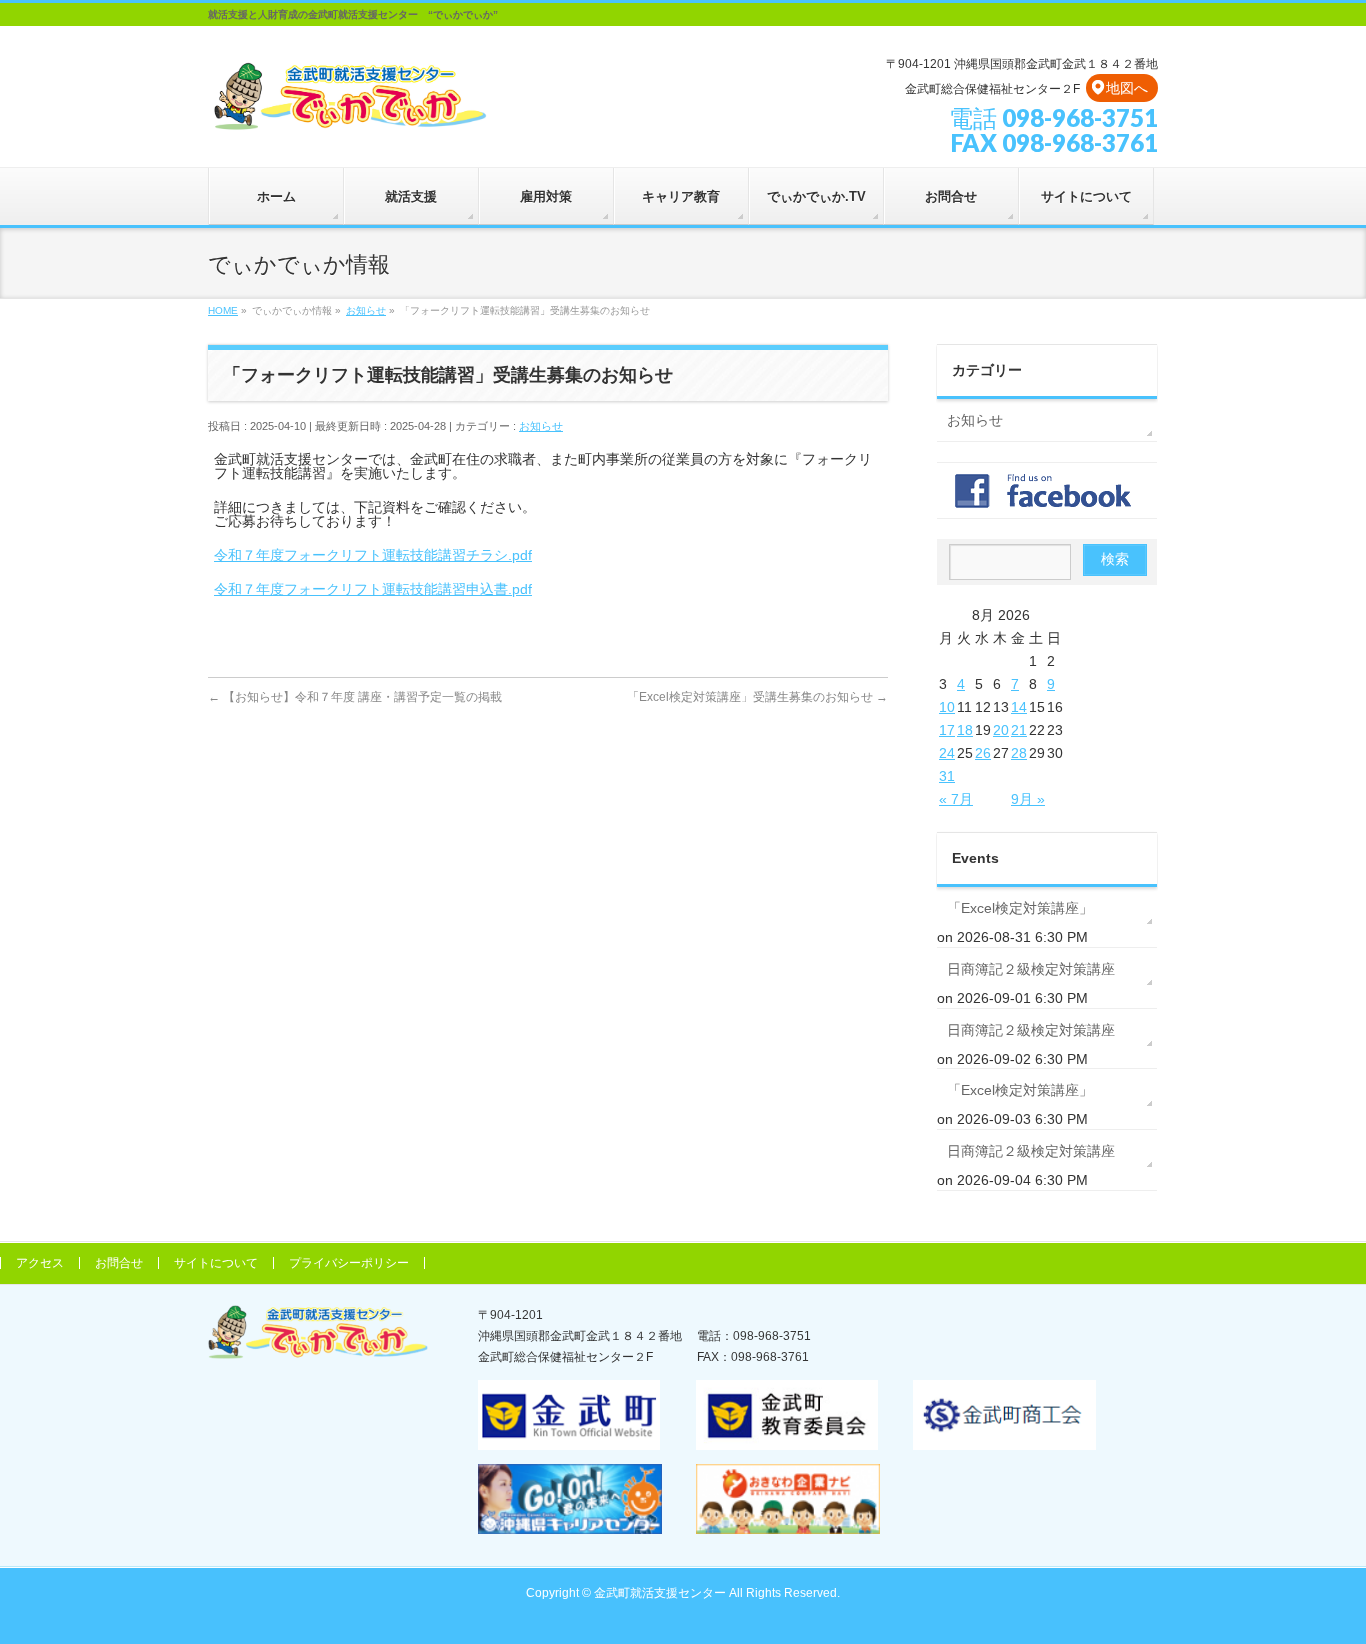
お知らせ (541, 426)
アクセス (40, 1263)
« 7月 (956, 799)
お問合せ (119, 1263)
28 (1019, 753)
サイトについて (216, 1263)
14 (1019, 707)
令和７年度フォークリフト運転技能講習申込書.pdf (373, 589)
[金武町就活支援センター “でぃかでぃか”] (349, 111)
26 (983, 753)
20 (1001, 730)
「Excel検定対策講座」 (1020, 908)
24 (947, 753)
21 (1019, 730)
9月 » (1028, 799)
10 (947, 707)
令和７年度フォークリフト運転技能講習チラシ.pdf (373, 555)
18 (965, 730)
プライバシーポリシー (349, 1263)
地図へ (1127, 88)
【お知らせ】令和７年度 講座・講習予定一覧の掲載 (355, 697)
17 (947, 730)
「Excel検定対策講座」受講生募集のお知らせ (757, 697)
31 (947, 776)
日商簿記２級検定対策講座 (1031, 969)
